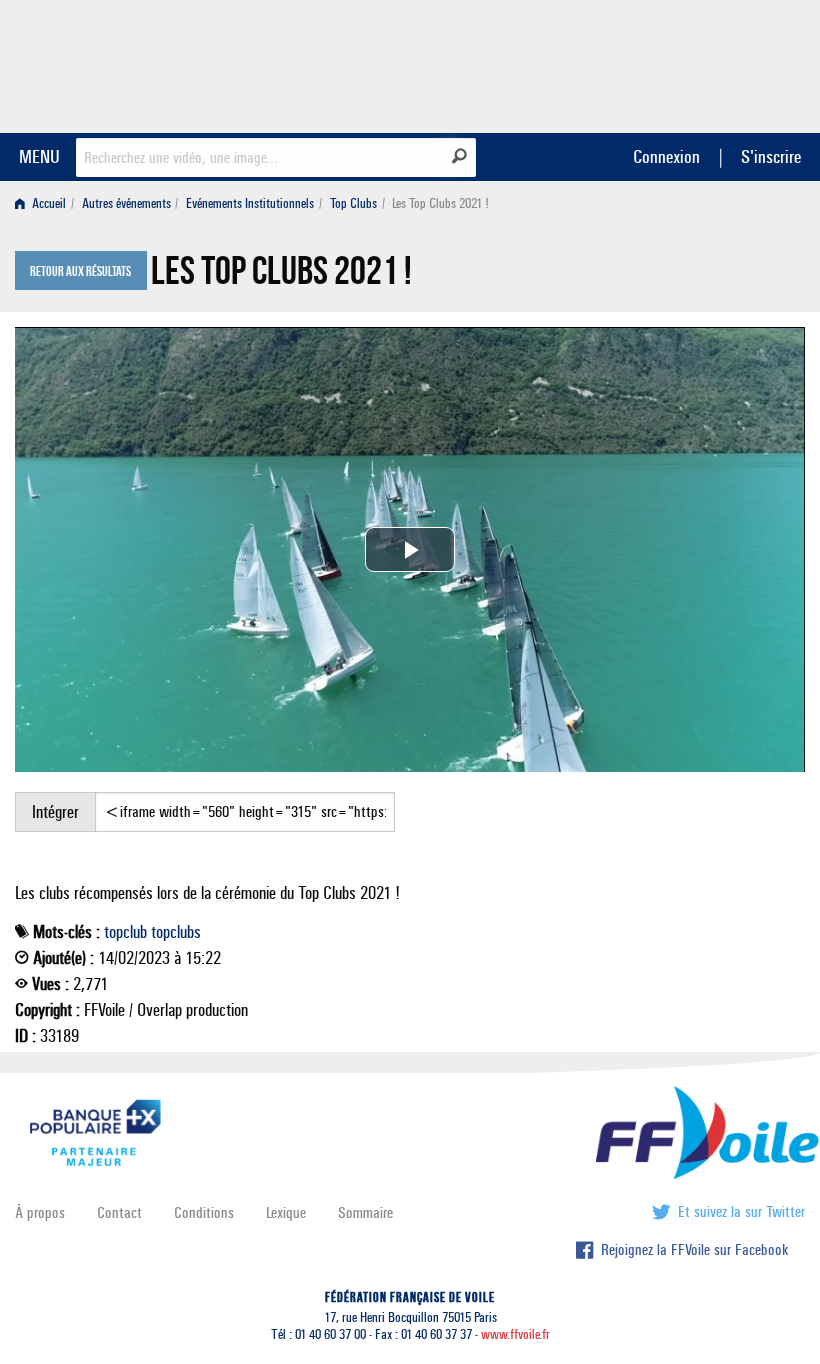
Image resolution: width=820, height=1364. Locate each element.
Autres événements (126, 203)
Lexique (286, 1212)
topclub (125, 932)
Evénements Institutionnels (250, 203)
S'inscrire (771, 156)
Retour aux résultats (80, 272)
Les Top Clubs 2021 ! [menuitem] (440, 203)
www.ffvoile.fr (515, 1334)
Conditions (204, 1212)
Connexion (666, 156)
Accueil (47, 203)
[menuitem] (44, 203)
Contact (119, 1212)
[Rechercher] (459, 156)
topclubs (176, 932)
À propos (40, 1212)
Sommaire (365, 1212)
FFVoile (679, 63)
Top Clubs (353, 203)
